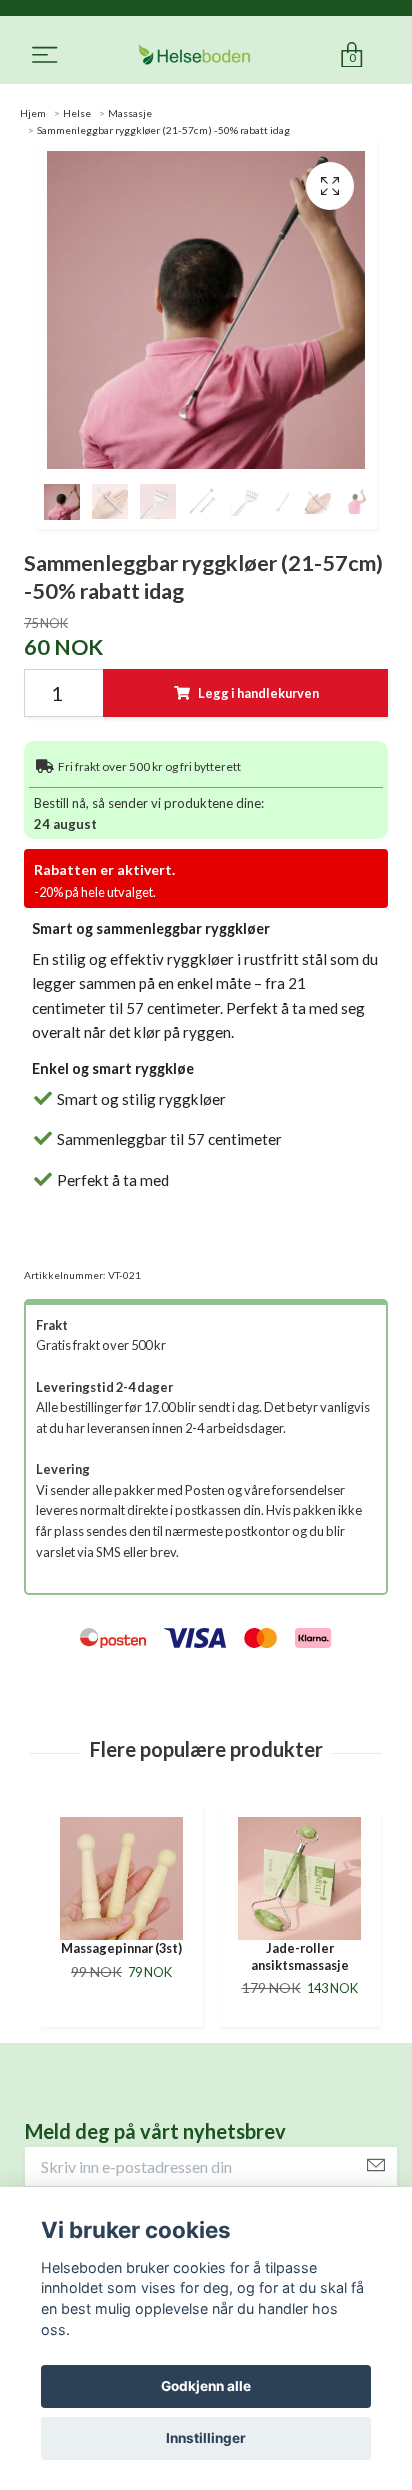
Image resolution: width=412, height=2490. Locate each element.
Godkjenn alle (206, 2386)
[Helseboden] (194, 55)
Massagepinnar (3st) (121, 1948)
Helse (77, 113)
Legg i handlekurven (258, 693)
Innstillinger (206, 2438)
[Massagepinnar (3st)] (121, 1878)
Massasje (130, 113)
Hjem (33, 113)
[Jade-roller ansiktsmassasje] (299, 1878)
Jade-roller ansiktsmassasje (300, 1956)
